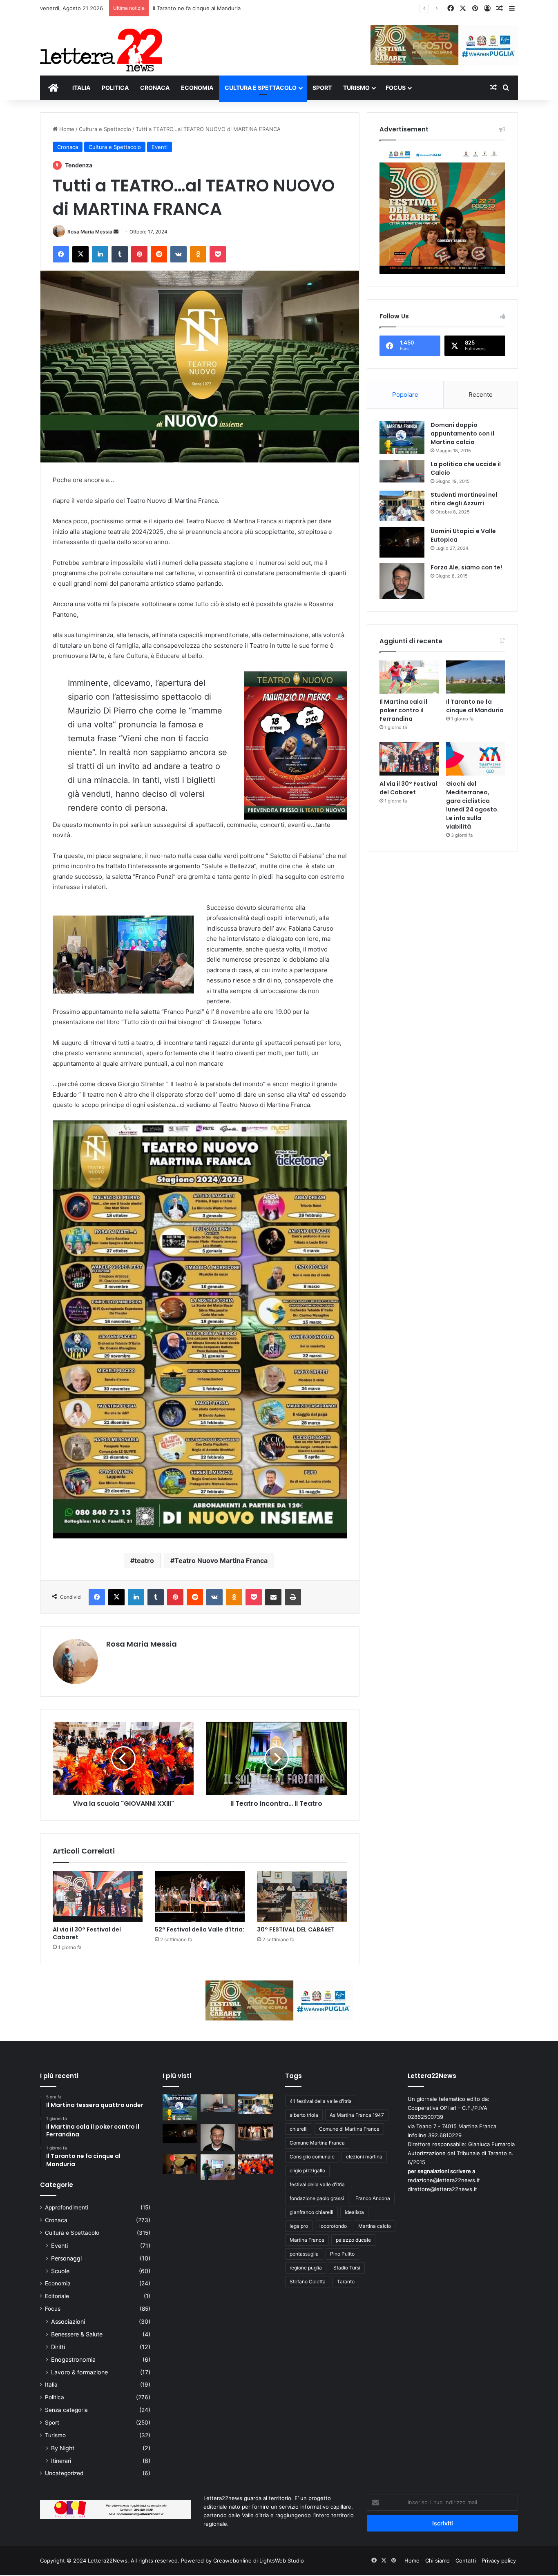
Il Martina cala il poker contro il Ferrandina (403, 710)
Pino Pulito (342, 2254)
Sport (52, 2423)
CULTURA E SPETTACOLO (261, 88)
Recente (481, 395)
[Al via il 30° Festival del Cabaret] (98, 1896)
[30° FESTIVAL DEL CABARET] (302, 1896)
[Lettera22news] (101, 44)
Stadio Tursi (347, 2268)
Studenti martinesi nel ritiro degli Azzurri (464, 499)
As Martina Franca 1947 (357, 2115)
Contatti (466, 2560)
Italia (51, 2385)
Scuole (60, 2271)
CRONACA (155, 88)
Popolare (405, 395)
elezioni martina (364, 2157)
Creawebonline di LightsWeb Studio (259, 2560)
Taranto (346, 2282)
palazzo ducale (353, 2240)
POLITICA (115, 88)
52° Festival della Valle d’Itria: (200, 1929)
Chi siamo (437, 2560)
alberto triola (304, 2115)
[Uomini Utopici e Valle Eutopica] (402, 542)
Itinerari (61, 2461)
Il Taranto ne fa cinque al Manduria (475, 706)
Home (66, 129)
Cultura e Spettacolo (105, 129)
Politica (55, 2397)
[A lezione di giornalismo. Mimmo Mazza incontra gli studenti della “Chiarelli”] (218, 2167)
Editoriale (57, 2296)
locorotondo (333, 2226)
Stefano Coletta (308, 2282)
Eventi (160, 147)
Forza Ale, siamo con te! (466, 567)
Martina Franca (307, 2240)
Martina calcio (375, 2226)
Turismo (55, 2435)
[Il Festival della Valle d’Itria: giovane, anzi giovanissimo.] (180, 2164)
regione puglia (306, 2268)
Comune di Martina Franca (349, 2129)
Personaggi (66, 2258)
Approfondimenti (67, 2207)
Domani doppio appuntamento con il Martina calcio (462, 433)
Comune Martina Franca (317, 2143)
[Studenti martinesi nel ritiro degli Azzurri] (402, 506)
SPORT (322, 88)
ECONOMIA (197, 88)
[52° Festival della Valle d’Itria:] (200, 1896)
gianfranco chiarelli (311, 2212)
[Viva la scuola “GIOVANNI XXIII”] (256, 2164)
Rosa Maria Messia (90, 232)
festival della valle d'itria (317, 2184)
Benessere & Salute (77, 2334)
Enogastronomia (73, 2359)
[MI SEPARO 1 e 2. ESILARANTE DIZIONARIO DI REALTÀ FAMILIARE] (256, 2132)
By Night (63, 2448)
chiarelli (299, 2129)
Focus (53, 2309)
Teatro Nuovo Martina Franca (221, 1560)
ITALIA (81, 88)
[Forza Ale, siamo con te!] (402, 581)
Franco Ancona (373, 2198)
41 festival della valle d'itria (321, 2101)
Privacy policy (499, 2560)
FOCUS (396, 88)
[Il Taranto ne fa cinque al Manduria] (476, 677)
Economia (58, 2283)
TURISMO (356, 88)
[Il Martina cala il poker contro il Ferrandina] (409, 677)
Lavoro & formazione (79, 2372)
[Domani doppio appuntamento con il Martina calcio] (402, 438)
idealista (354, 2212)
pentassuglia (304, 2254)
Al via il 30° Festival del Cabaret (193, 8)
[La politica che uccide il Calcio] (402, 471)
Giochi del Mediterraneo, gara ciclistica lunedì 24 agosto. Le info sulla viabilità (472, 805)
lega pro (299, 2226)
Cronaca (68, 147)
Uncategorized (64, 2473)
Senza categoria (66, 2410)
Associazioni (68, 2322)
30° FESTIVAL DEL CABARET (296, 1929)
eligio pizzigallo (307, 2170)
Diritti (58, 2347)
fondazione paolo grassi (317, 2198)
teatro (144, 1560)
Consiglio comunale (312, 2157)
